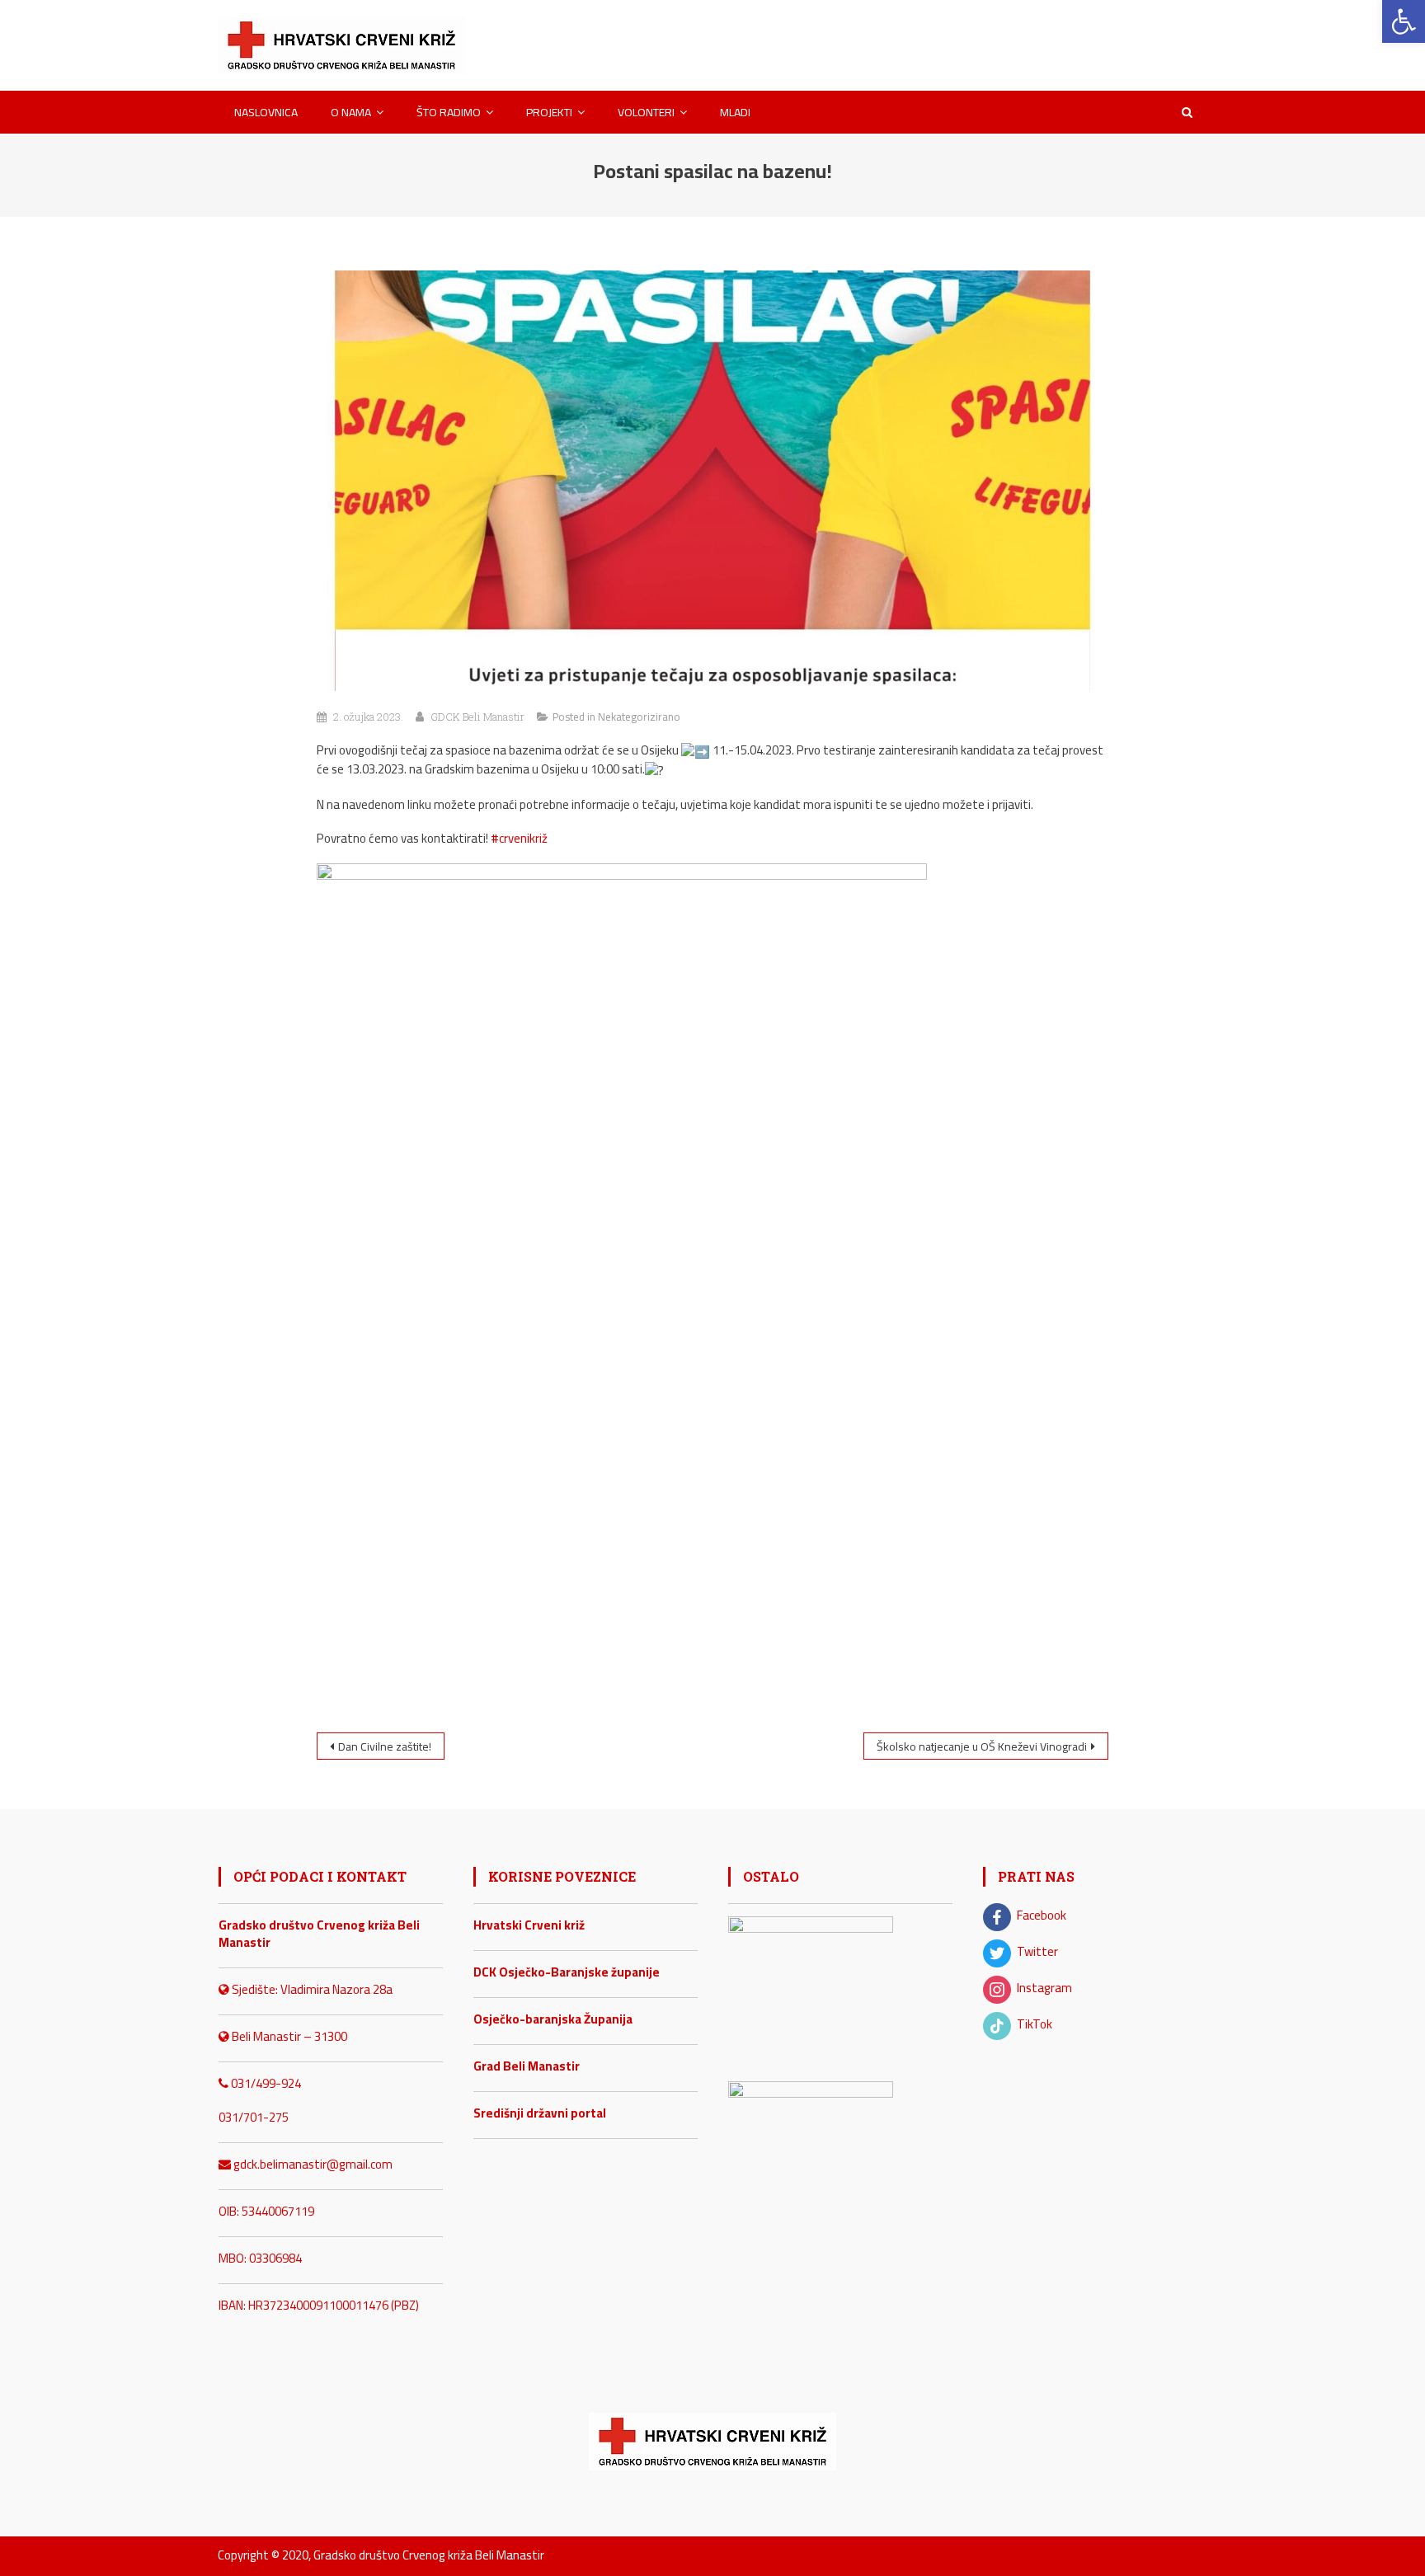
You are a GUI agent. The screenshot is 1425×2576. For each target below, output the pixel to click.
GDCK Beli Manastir (477, 717)
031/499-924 (265, 2083)
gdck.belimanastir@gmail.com (312, 2164)
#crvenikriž (519, 838)
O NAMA (351, 112)
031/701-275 (254, 2117)
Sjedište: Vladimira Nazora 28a (311, 1989)
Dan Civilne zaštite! (385, 1746)
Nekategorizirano (639, 717)
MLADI (735, 112)
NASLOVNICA (266, 112)
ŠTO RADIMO (449, 112)
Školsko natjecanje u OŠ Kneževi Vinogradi (982, 1746)
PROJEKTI (549, 112)
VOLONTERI (646, 112)
